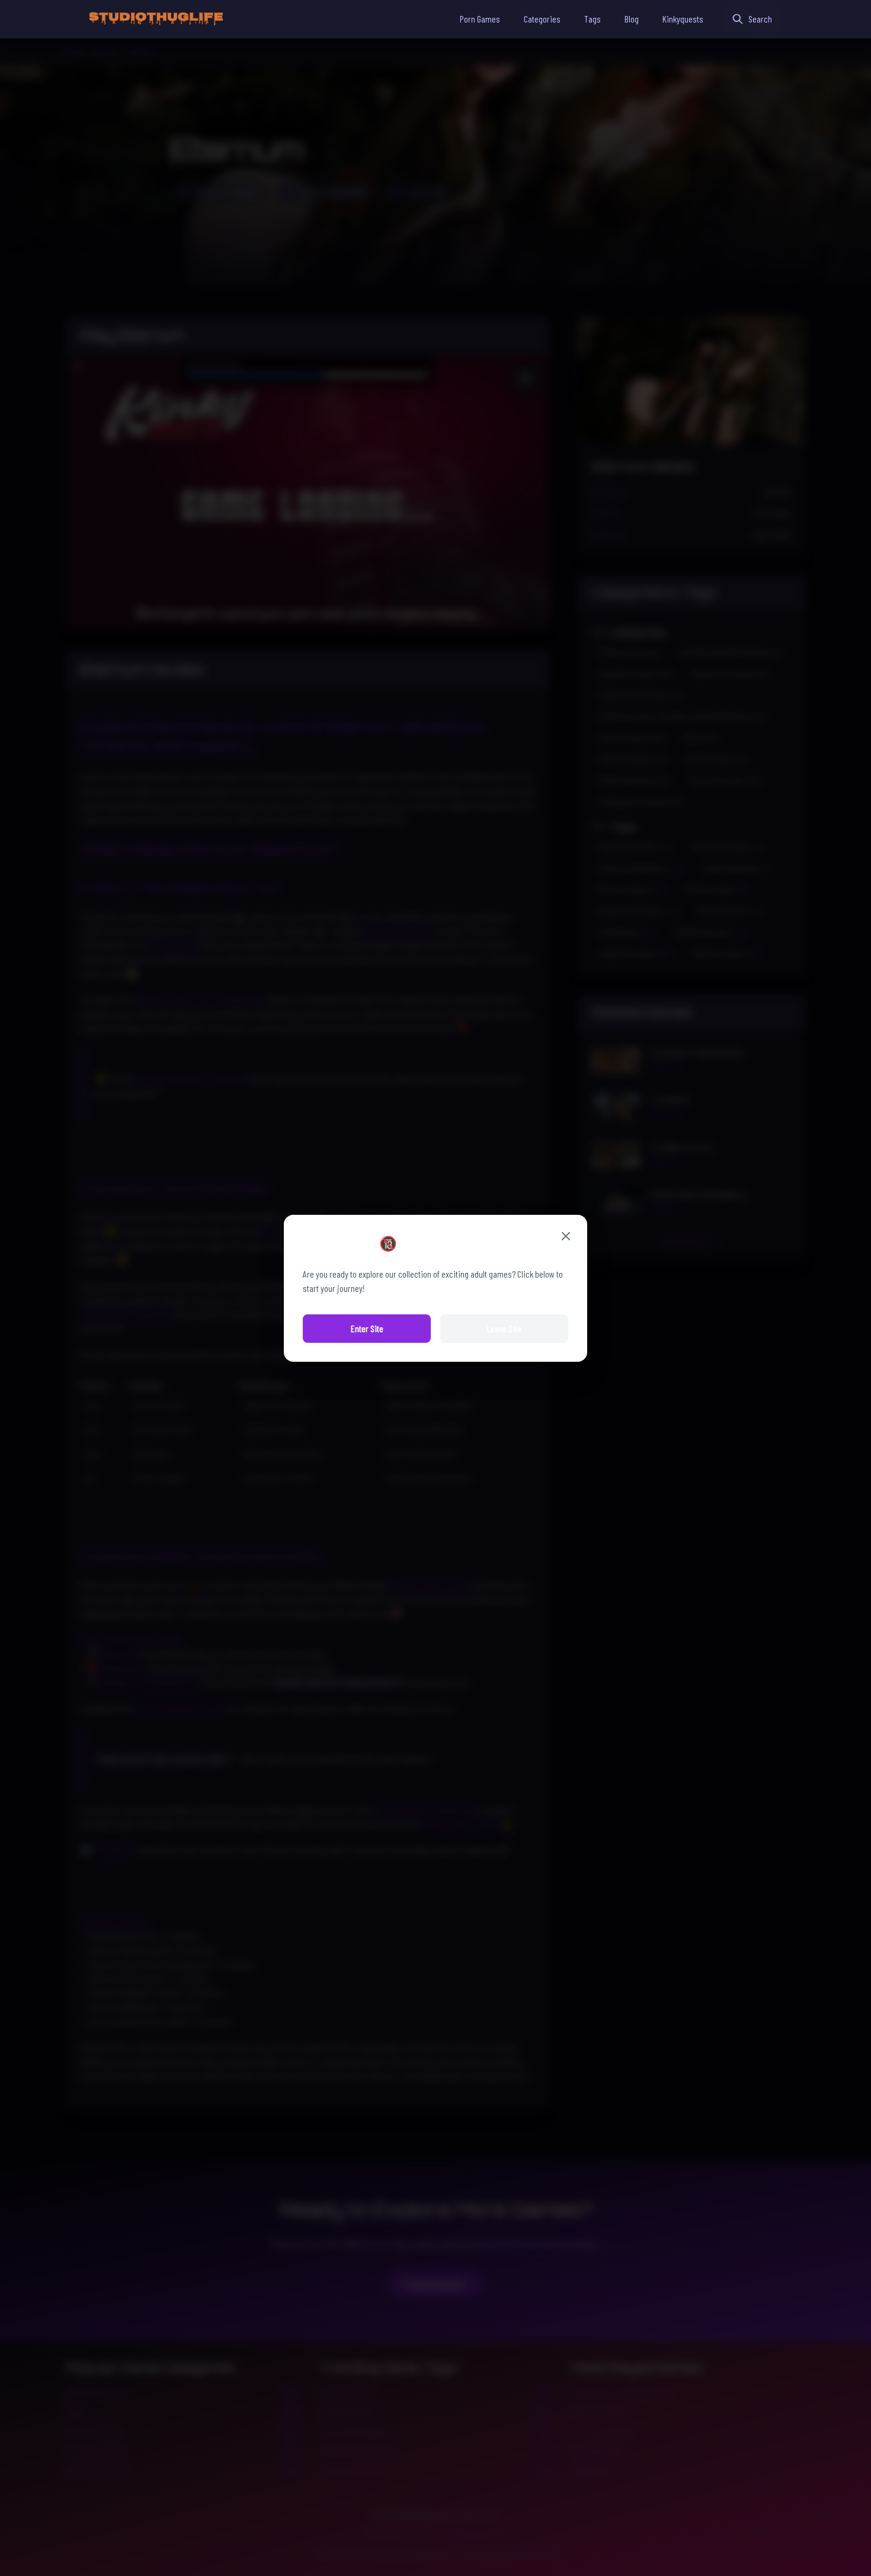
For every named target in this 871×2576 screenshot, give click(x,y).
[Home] (156, 19)
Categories (542, 19)
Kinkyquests (683, 19)
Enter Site (367, 1328)
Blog (632, 19)
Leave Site (504, 1328)
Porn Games (480, 19)
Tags (593, 19)
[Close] (566, 1236)
